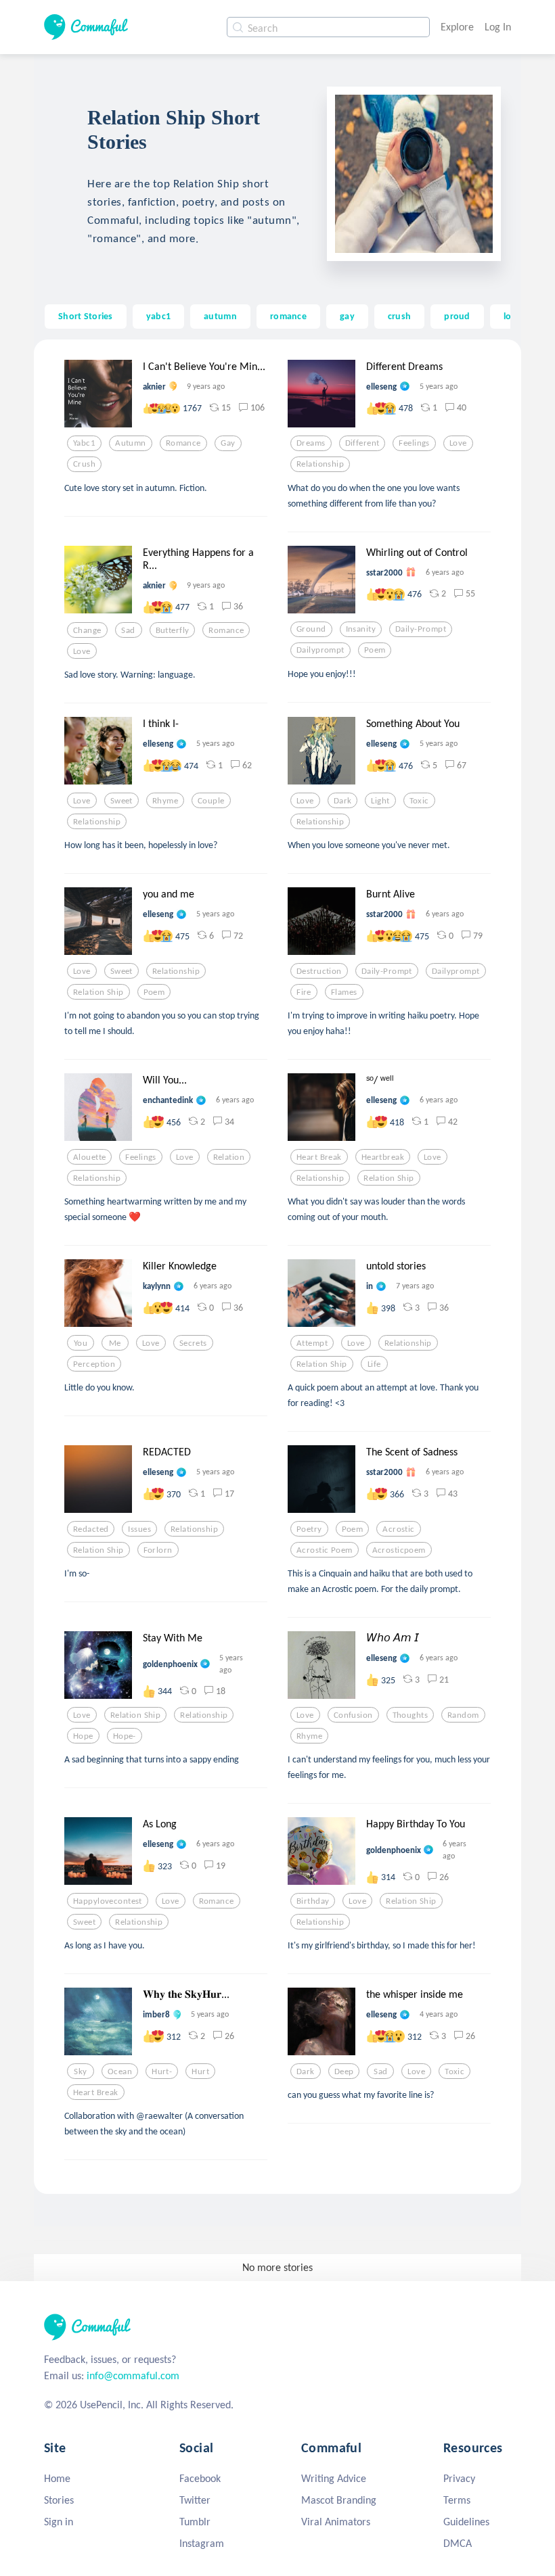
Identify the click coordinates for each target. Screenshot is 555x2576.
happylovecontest (108, 1901)
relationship (320, 464)
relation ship (98, 992)
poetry (309, 1529)
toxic (419, 801)
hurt (200, 2071)
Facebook (200, 2478)
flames (344, 992)
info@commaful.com (133, 2375)
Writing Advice (334, 2478)
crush (399, 316)
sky (80, 2071)
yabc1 (158, 316)
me (115, 1343)
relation (229, 1157)
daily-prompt (421, 629)
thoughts (410, 1715)
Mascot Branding (339, 2500)
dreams (311, 443)
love (458, 443)
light (380, 801)
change (87, 630)
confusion (353, 1715)
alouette (89, 1157)
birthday (313, 1901)
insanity (361, 629)
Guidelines (466, 2522)
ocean (120, 2071)
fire (304, 992)
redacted (91, 1529)
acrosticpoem (399, 1550)
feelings (414, 443)
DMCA (458, 2543)
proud (457, 316)
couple (211, 801)
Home (57, 2478)
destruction (319, 971)
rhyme (165, 801)
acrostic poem (325, 1550)
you (81, 1343)
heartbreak (383, 1157)
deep (344, 2071)
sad (128, 630)
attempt (312, 1343)
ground (311, 629)
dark (343, 801)
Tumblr (195, 2522)
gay (347, 316)
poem (375, 650)
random (463, 1715)
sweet (121, 801)
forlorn (158, 1550)
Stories (59, 2500)
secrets (193, 1343)
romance (288, 316)
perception (94, 1364)
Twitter (195, 2500)
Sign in (59, 2522)
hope (83, 1736)
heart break (319, 1157)
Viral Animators (336, 2522)
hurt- (162, 2071)
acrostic (398, 1529)
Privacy (459, 2478)
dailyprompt (320, 650)
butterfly (173, 630)
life (374, 1364)
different (362, 443)
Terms (457, 2500)
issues (139, 1529)
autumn (220, 316)
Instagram (202, 2543)
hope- (125, 1736)
